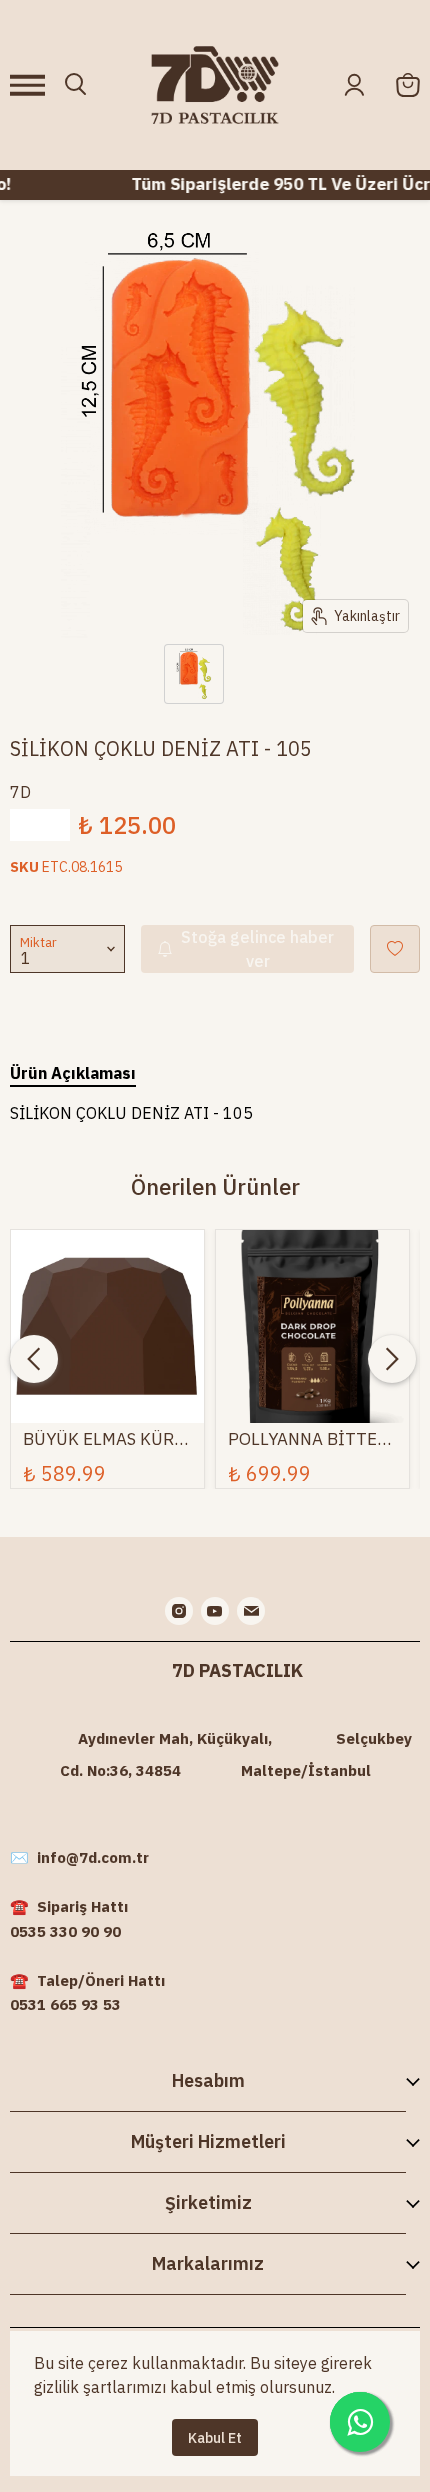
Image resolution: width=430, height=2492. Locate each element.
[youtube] (215, 1611)
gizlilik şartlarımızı (100, 2387)
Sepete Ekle (108, 1335)
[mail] (251, 1611)
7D (20, 792)
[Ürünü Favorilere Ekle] (395, 949)
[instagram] (179, 1611)
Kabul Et (215, 2438)
